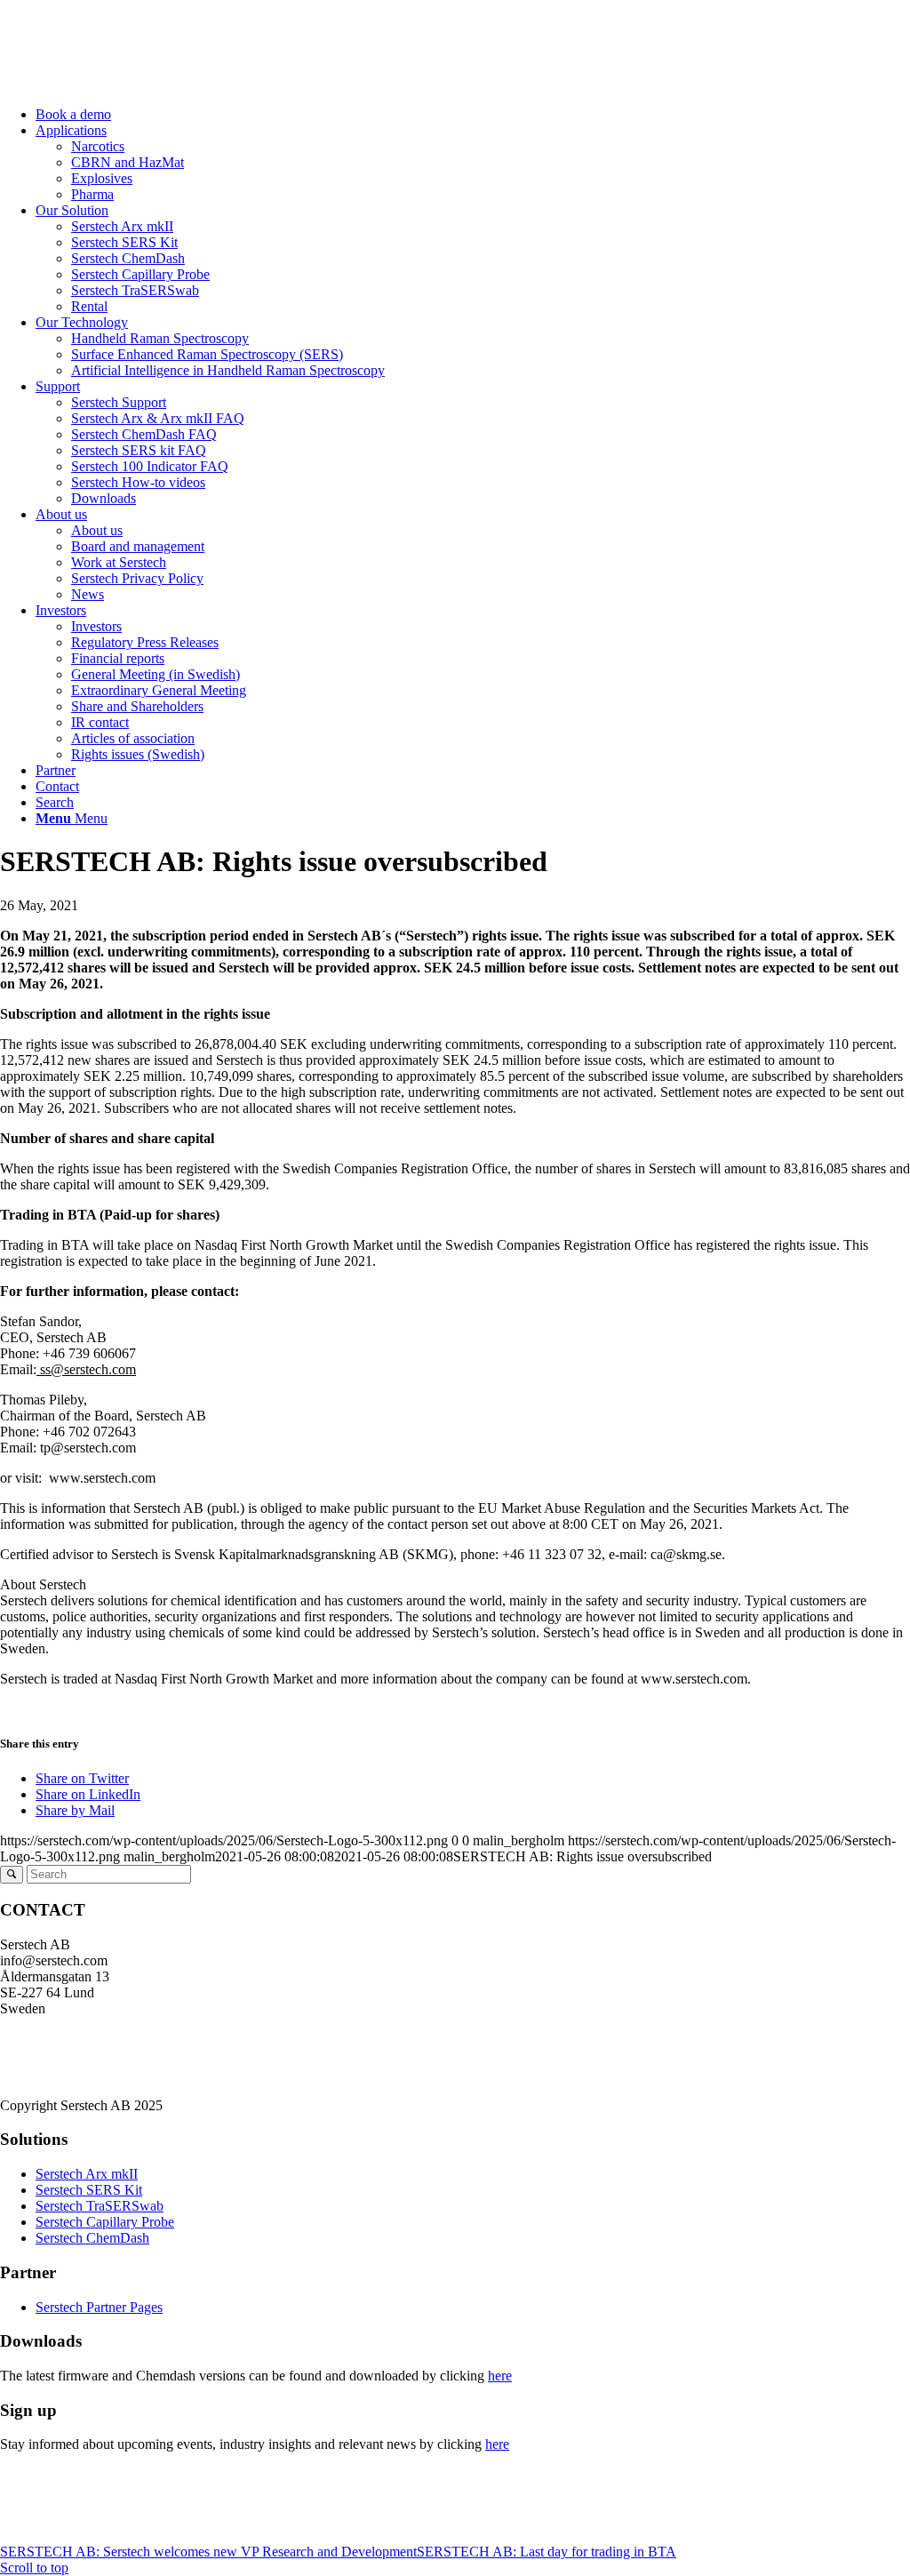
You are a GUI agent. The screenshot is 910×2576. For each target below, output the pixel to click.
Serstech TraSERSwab (100, 2206)
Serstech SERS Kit (89, 2190)
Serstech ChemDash (92, 2238)
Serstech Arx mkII (87, 2174)
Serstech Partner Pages (99, 2307)
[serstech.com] (133, 84)
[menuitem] (473, 115)
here (500, 2376)
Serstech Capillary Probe (105, 2222)
